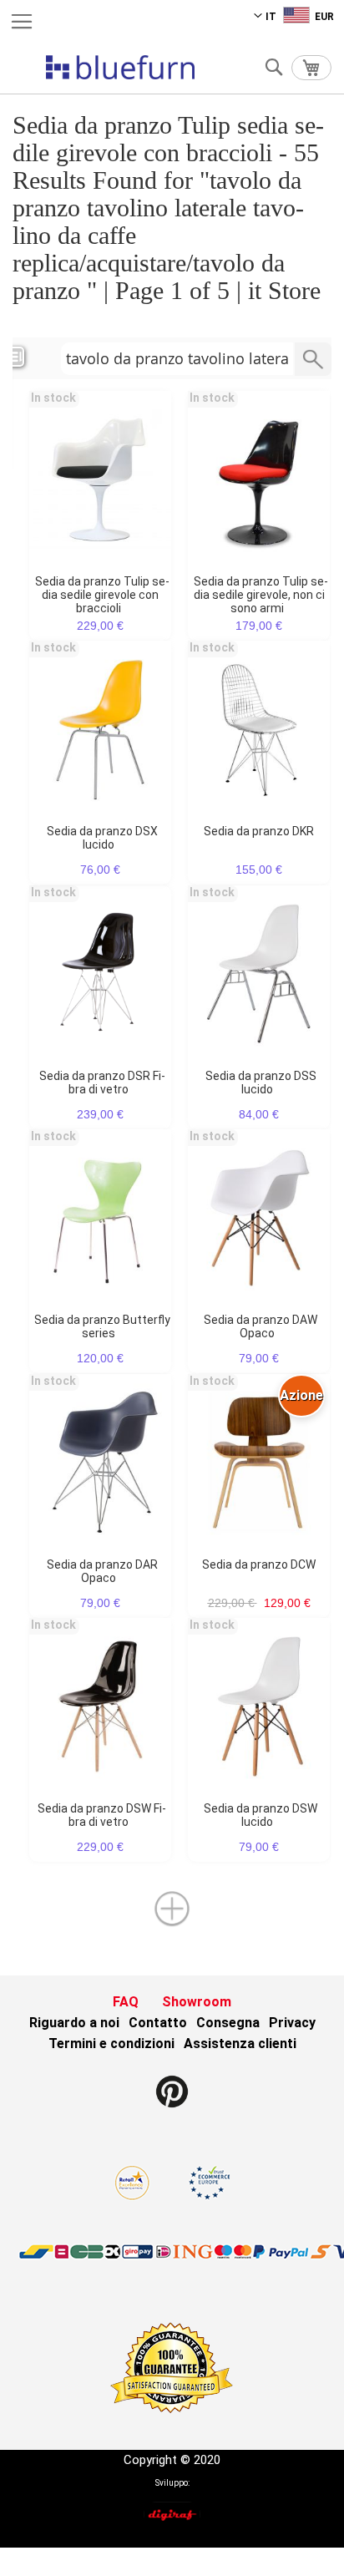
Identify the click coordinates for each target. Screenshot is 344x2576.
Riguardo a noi (74, 2023)
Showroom (197, 2002)
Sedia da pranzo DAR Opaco (102, 1571)
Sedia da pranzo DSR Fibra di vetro (102, 1083)
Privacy (292, 2023)
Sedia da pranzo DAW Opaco (261, 1326)
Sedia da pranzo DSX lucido (102, 838)
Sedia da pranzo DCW (259, 1564)
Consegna (228, 2023)
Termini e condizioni (111, 2044)
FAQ (126, 2002)
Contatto (158, 2023)
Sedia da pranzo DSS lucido (261, 1083)
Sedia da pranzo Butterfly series (102, 1326)
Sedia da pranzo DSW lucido (261, 1815)
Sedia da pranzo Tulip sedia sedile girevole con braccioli (102, 595)
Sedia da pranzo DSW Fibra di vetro (102, 1815)
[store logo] (120, 67)
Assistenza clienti (240, 2044)
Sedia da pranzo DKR (259, 831)
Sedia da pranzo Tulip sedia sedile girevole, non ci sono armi (261, 595)
